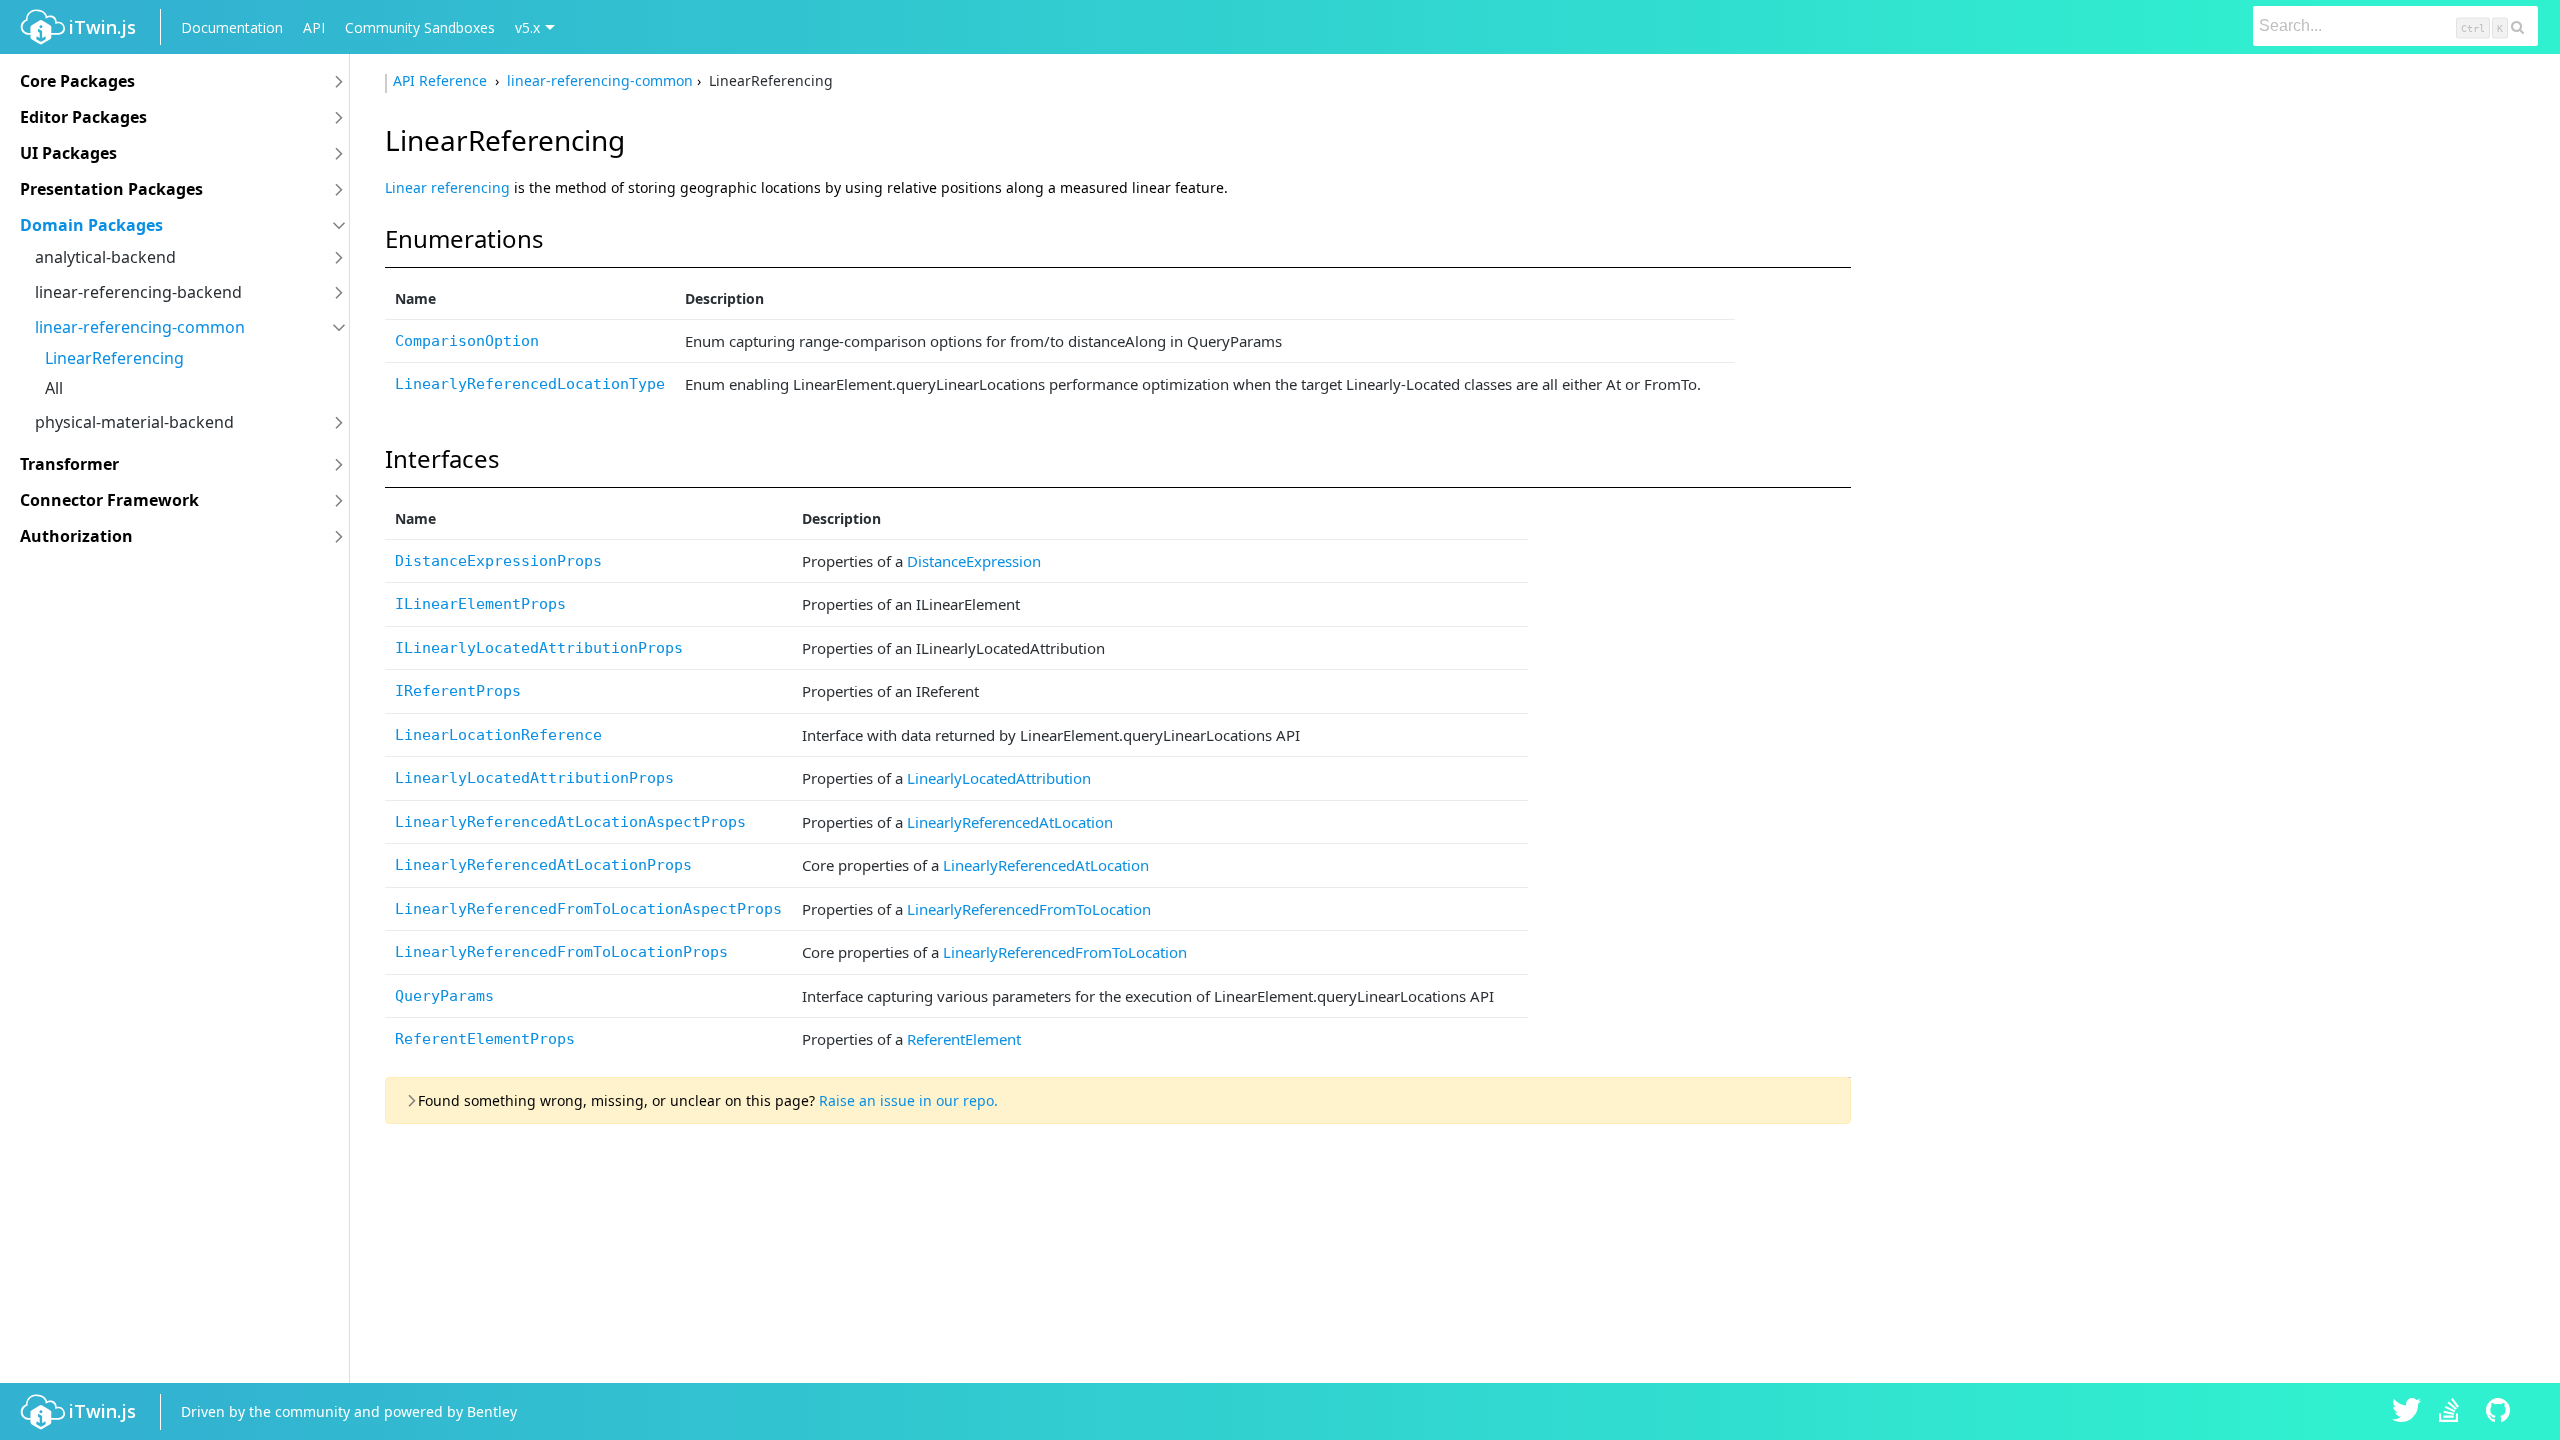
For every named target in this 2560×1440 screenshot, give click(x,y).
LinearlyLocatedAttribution (999, 778)
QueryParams (444, 996)
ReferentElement (964, 1039)
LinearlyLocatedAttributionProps (534, 778)
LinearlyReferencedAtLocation (1010, 822)
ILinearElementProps (480, 604)
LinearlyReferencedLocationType (530, 384)
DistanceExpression (974, 561)
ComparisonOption (467, 341)
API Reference (442, 80)
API (314, 27)
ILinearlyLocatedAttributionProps (539, 648)
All (54, 388)
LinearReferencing (114, 358)
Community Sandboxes (420, 27)
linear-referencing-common (140, 327)
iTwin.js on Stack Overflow (2454, 1412)
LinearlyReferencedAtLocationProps (543, 865)
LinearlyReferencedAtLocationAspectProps (570, 822)
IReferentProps (458, 691)
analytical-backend (105, 257)
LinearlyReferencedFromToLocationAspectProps (588, 909)
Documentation (232, 27)
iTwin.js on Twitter (2407, 1412)
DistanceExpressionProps (498, 561)
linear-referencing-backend (138, 292)
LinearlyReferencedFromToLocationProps (561, 952)
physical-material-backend (134, 422)
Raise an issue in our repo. (908, 1100)
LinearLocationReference (498, 735)
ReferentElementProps (485, 1039)
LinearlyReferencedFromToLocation (1029, 909)
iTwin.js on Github (2501, 1412)
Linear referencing (447, 187)
